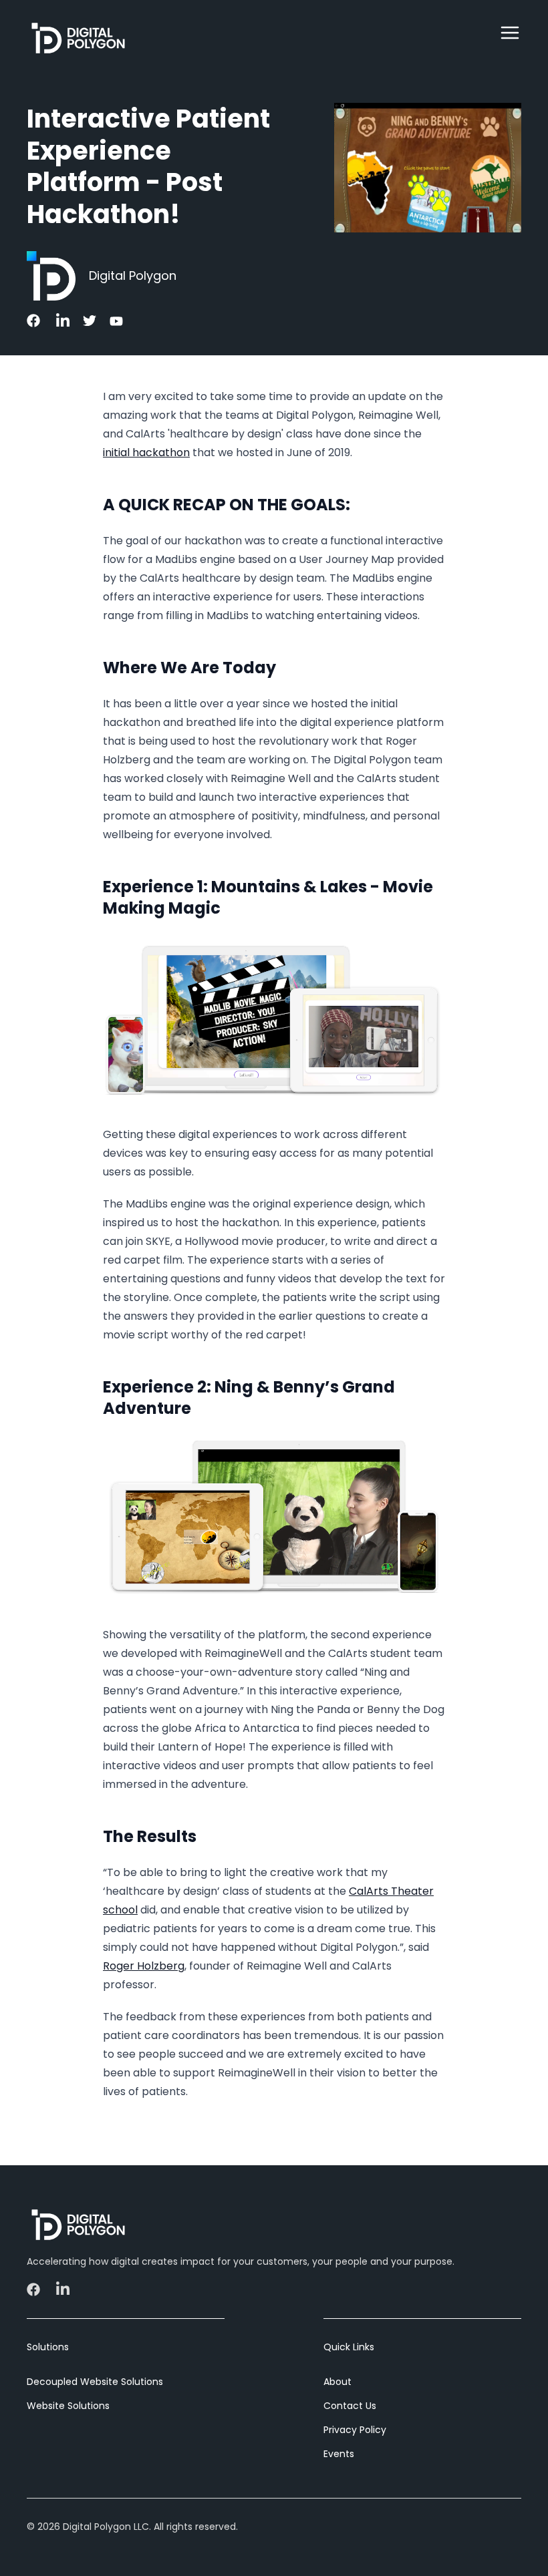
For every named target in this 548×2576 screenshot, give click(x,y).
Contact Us (350, 2406)
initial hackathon (146, 452)
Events (339, 2454)
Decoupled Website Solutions (95, 2382)
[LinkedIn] (61, 321)
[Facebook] (35, 321)
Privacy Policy (355, 2430)
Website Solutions (68, 2406)
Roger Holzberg (144, 1966)
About (337, 2382)
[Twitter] (88, 321)
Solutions (48, 2347)
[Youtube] (115, 321)
